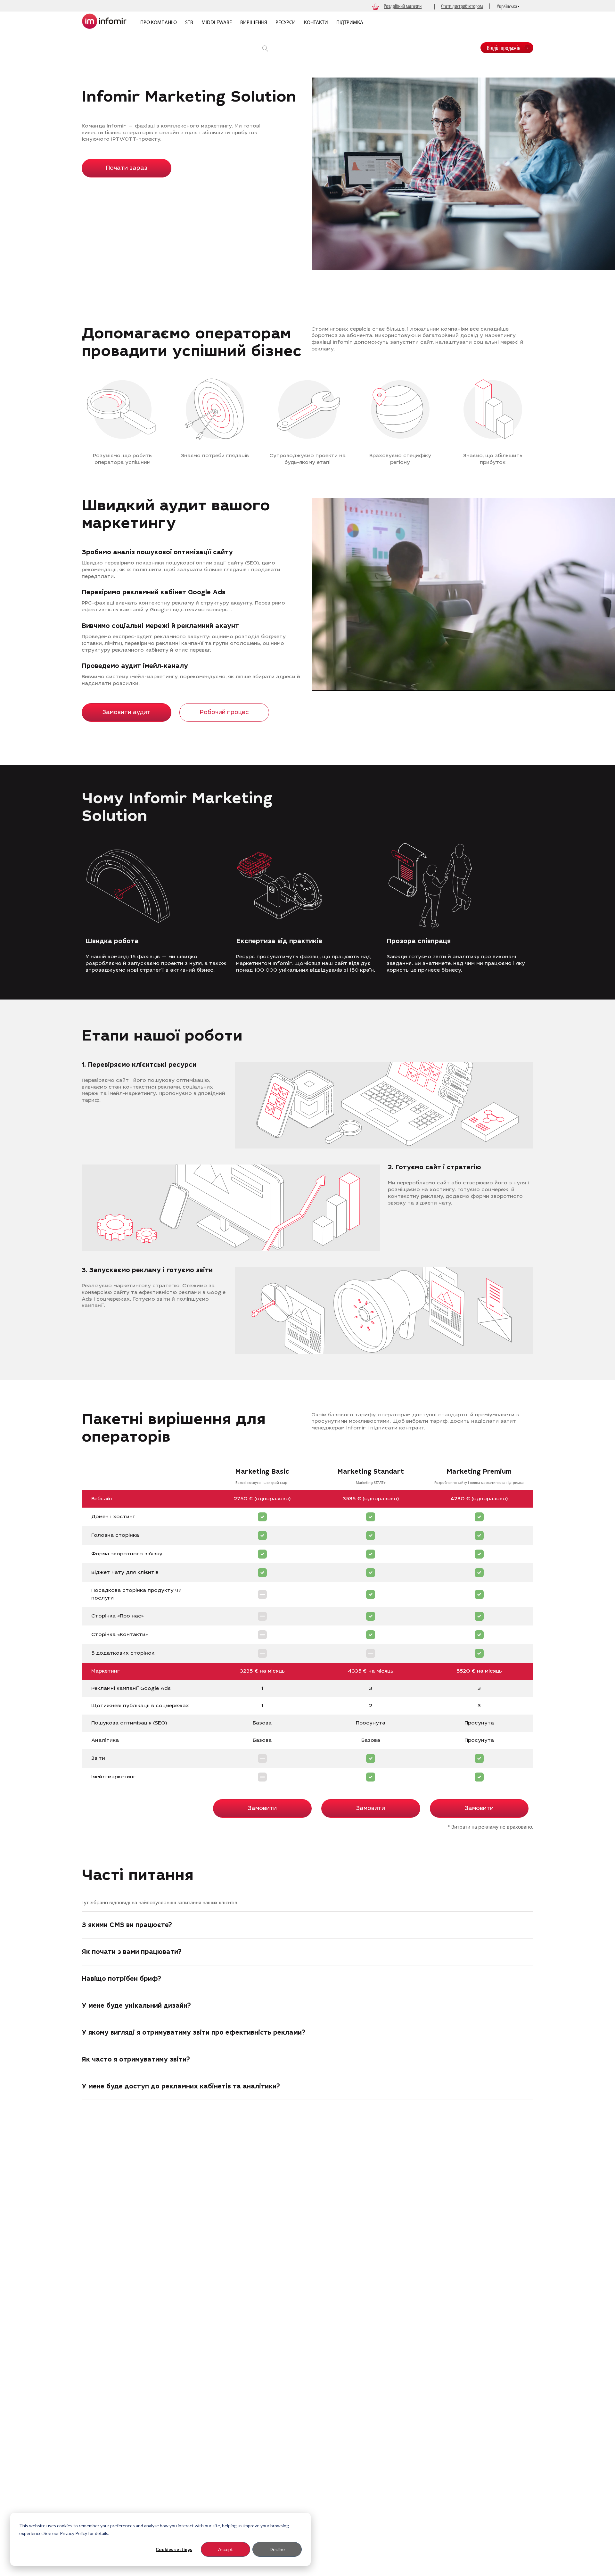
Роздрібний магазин (403, 6)
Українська (507, 6)
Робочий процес (224, 713)
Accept (225, 2549)
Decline (277, 2549)
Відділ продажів (504, 48)
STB (189, 22)
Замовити (262, 1809)
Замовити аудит (127, 713)
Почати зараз (127, 169)
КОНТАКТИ (316, 22)
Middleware (217, 22)
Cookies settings (174, 2549)
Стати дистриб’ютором (462, 6)
